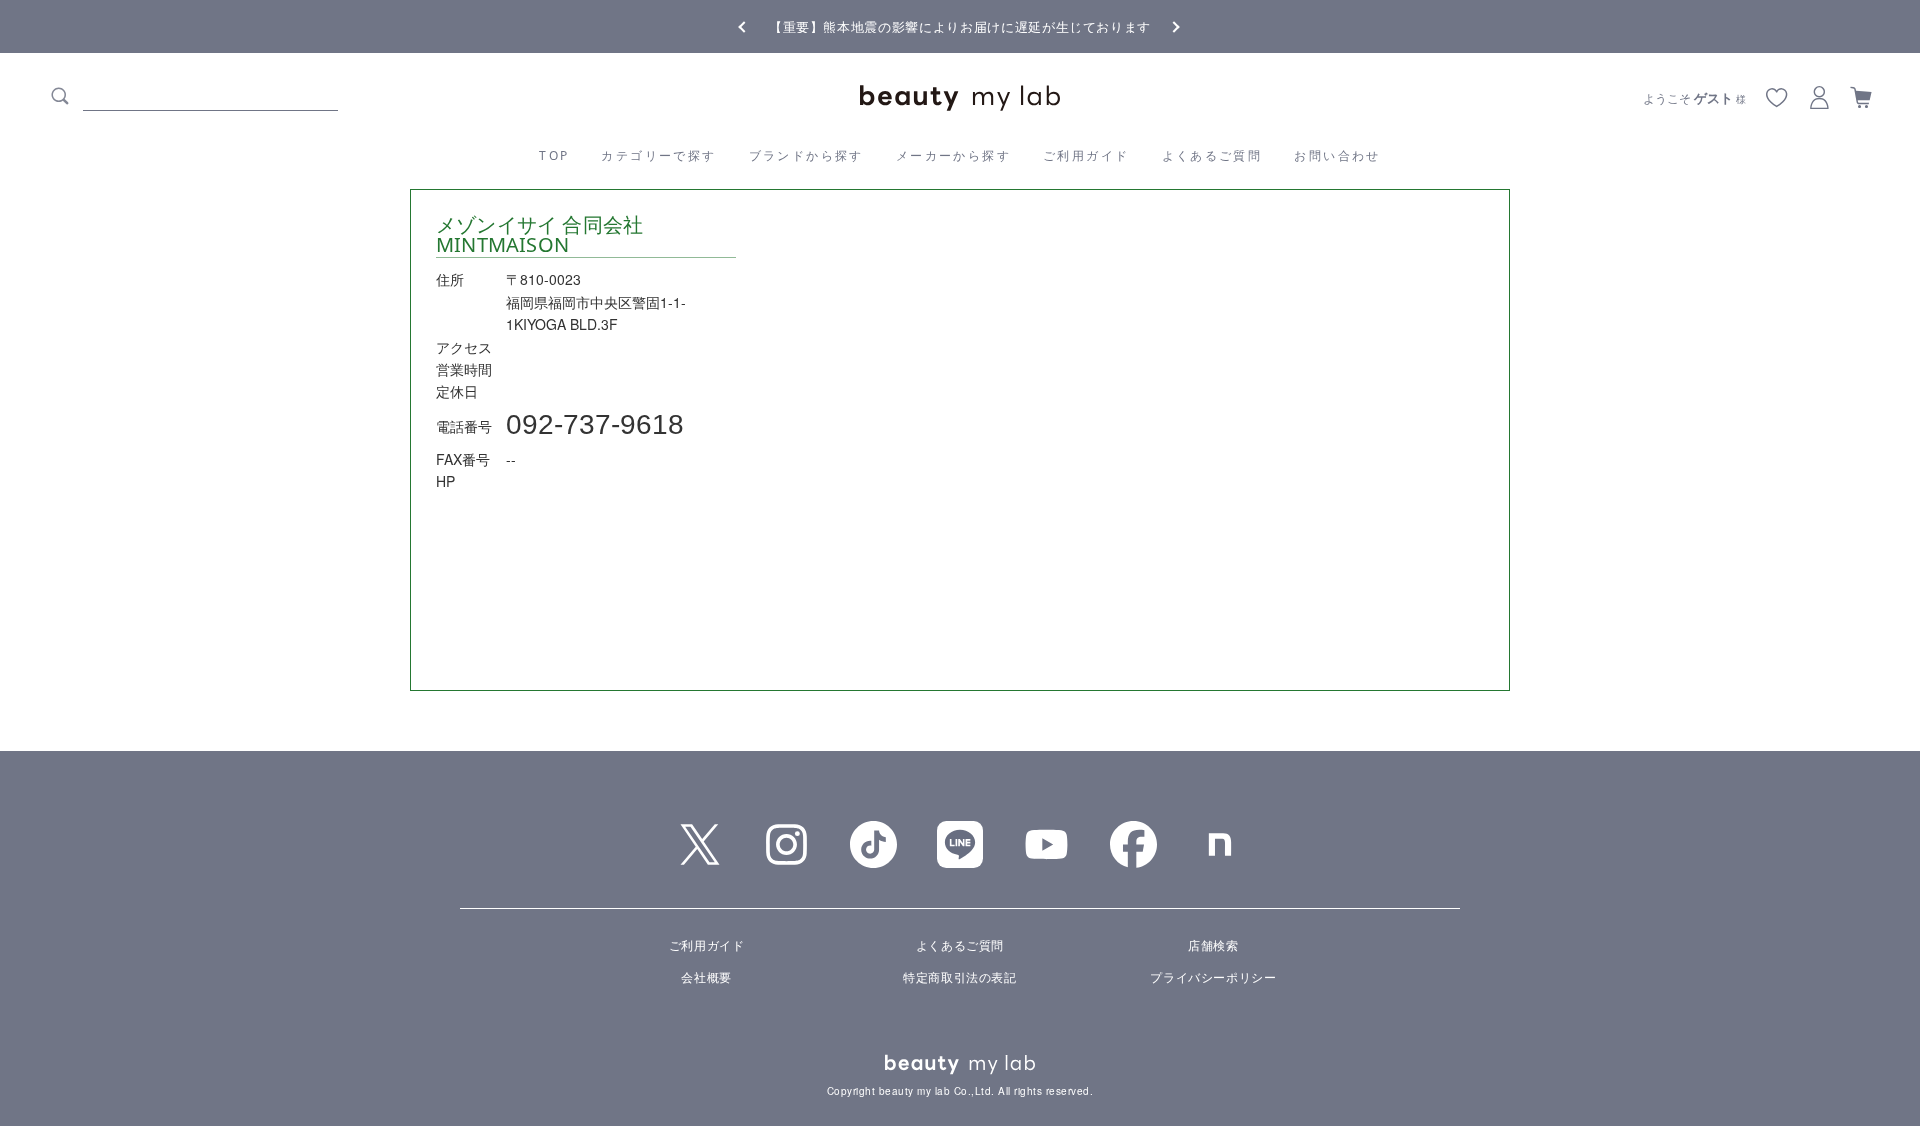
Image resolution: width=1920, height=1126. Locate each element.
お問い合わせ (1337, 155)
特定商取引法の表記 (959, 976)
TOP (554, 155)
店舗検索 (1213, 944)
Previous (760, 25)
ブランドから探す (806, 155)
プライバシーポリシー (1213, 976)
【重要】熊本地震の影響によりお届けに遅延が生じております (960, 26)
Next (1160, 25)
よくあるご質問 (1212, 155)
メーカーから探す (953, 155)
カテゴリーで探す (658, 155)
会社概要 (706, 976)
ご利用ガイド (1086, 155)
